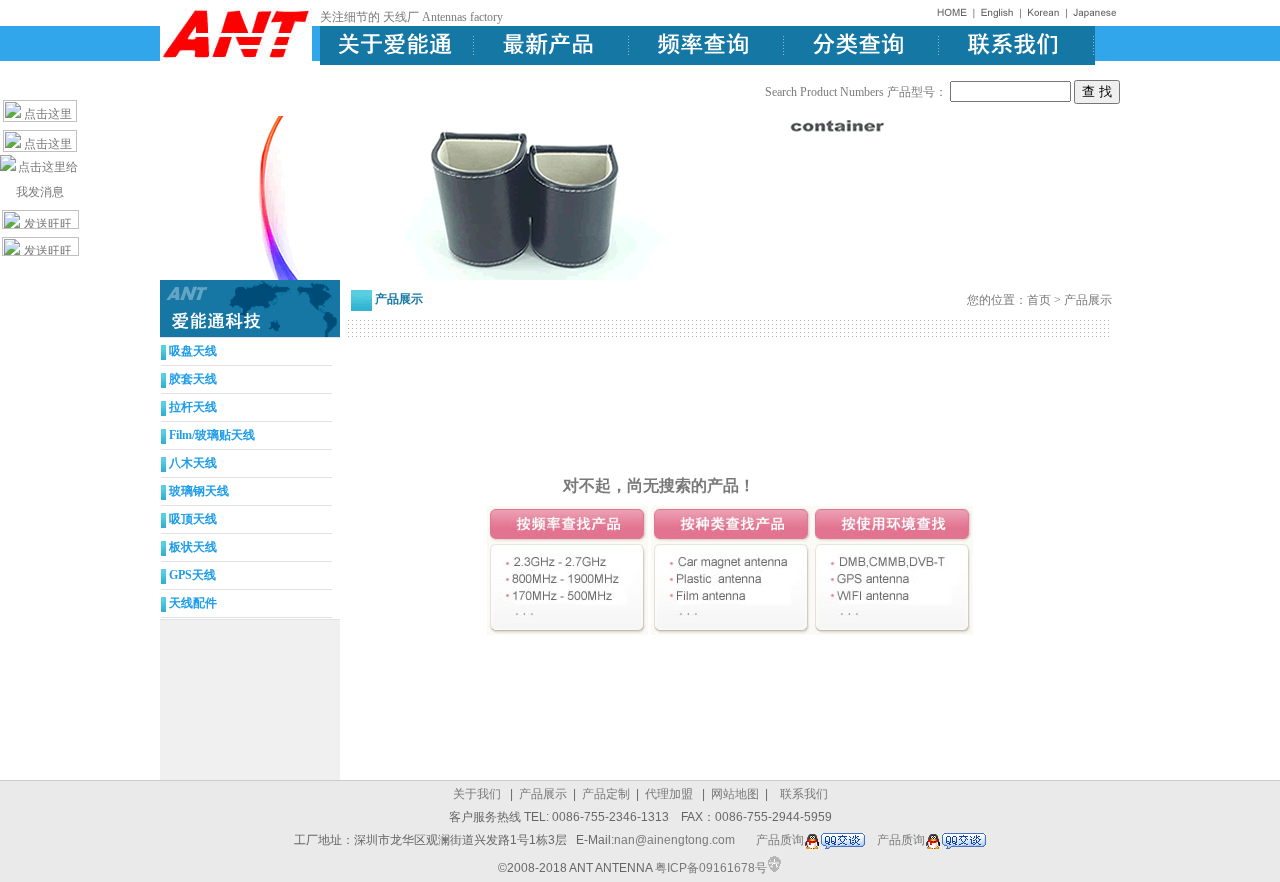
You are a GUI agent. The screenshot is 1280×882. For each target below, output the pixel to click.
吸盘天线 (193, 351)
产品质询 (780, 840)
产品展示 (544, 794)
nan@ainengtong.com (674, 840)
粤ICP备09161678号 (711, 868)
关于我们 (477, 794)
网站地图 (735, 794)
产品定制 (607, 794)
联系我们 (804, 794)
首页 (1039, 300)
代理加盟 (669, 794)
